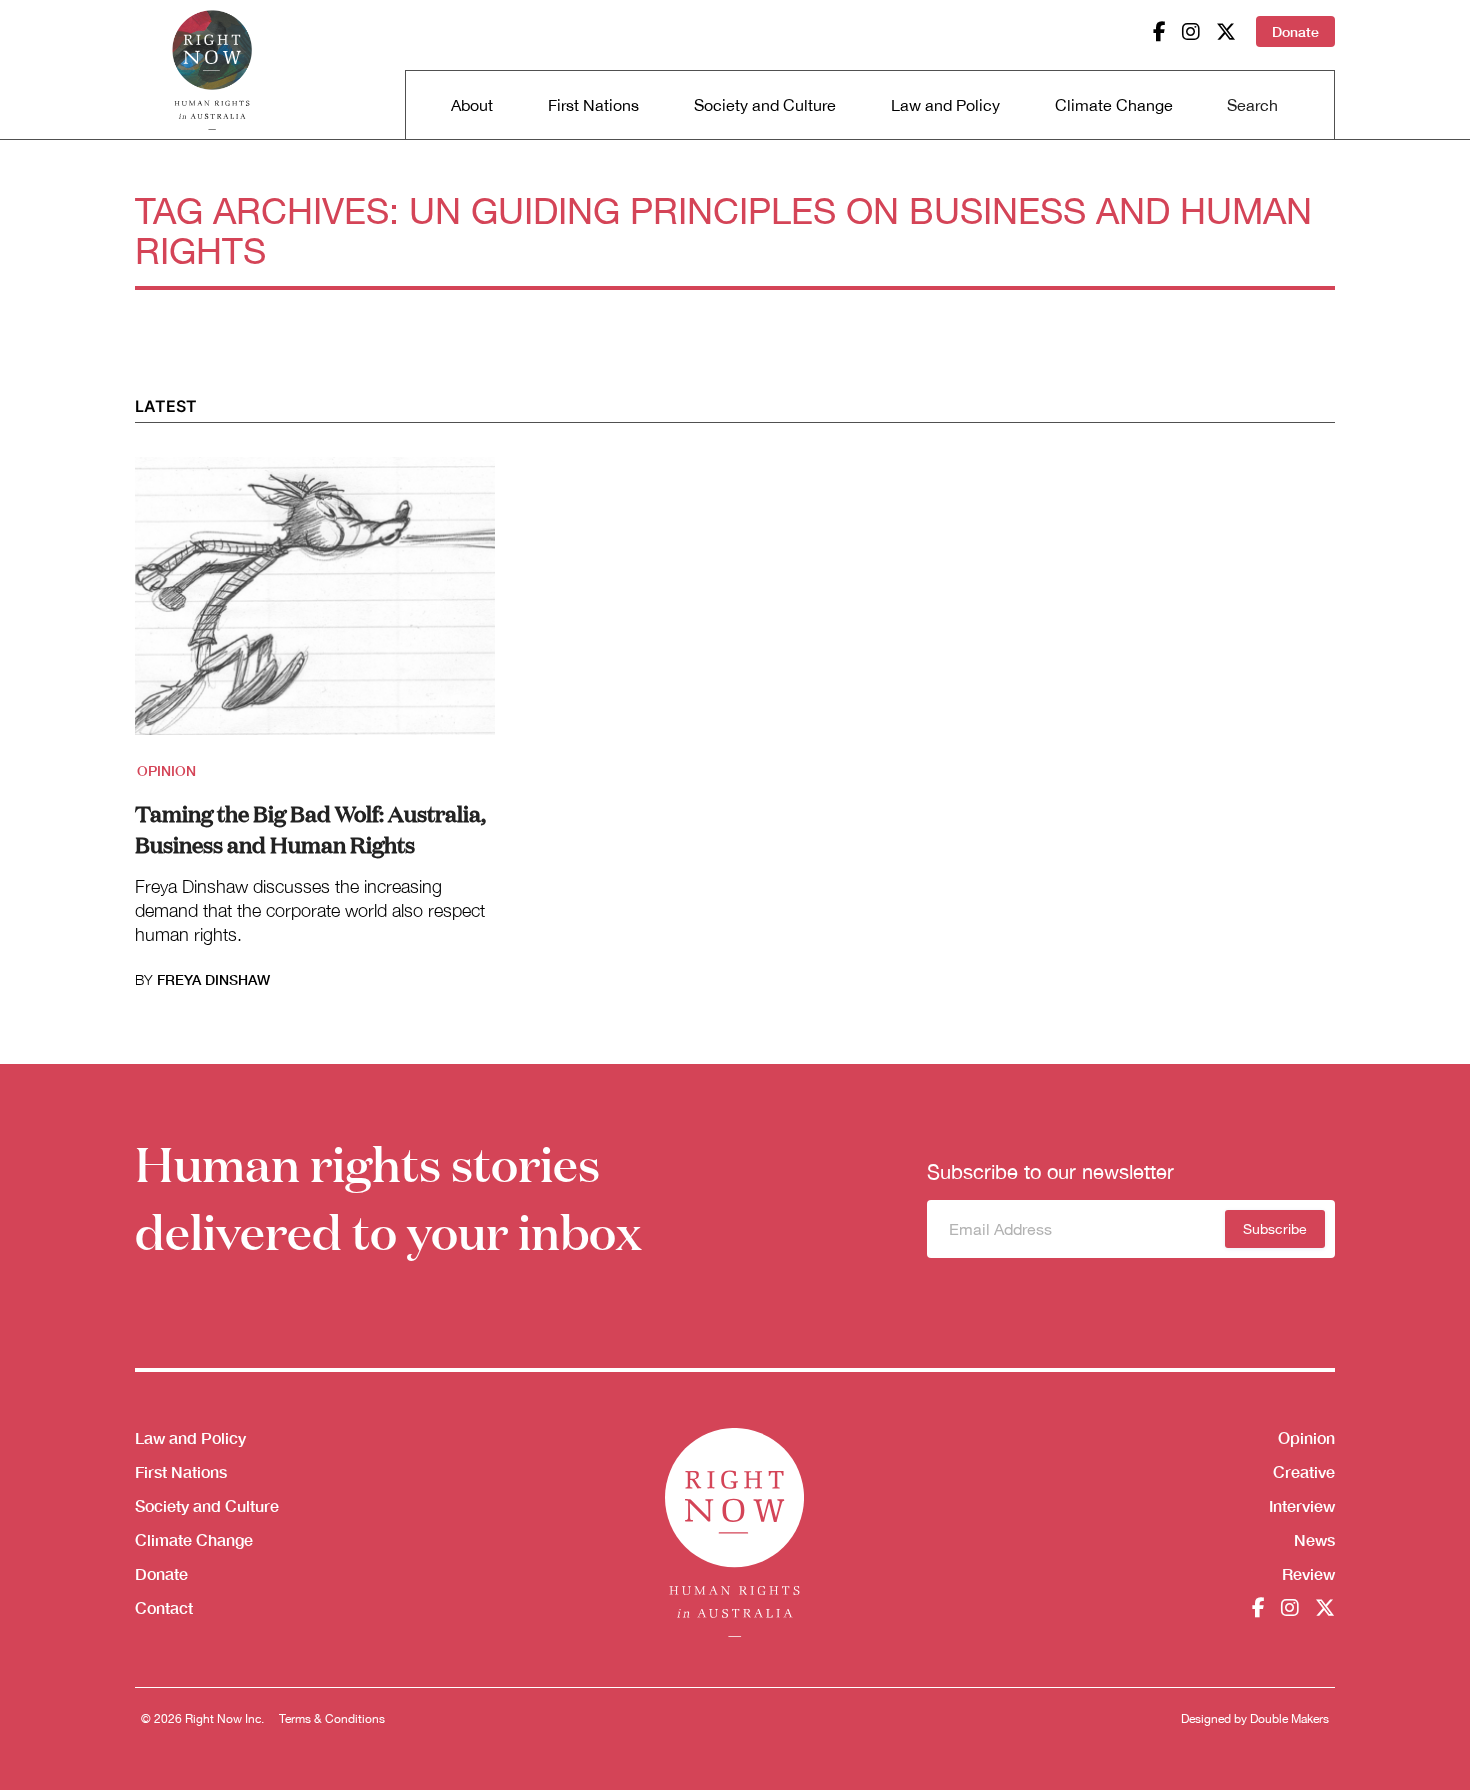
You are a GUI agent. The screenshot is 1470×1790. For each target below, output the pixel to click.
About (472, 105)
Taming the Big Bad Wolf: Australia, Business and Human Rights (310, 828)
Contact (164, 1607)
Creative (1304, 1471)
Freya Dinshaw (213, 979)
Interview (1302, 1505)
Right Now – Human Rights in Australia (212, 70)
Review (1308, 1573)
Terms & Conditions (332, 1719)
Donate (1295, 31)
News (1314, 1539)
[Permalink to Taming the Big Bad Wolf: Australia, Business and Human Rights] (315, 608)
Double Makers (1289, 1719)
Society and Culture (765, 105)
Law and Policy (945, 105)
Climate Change (1114, 105)
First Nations (593, 105)
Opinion (166, 770)
